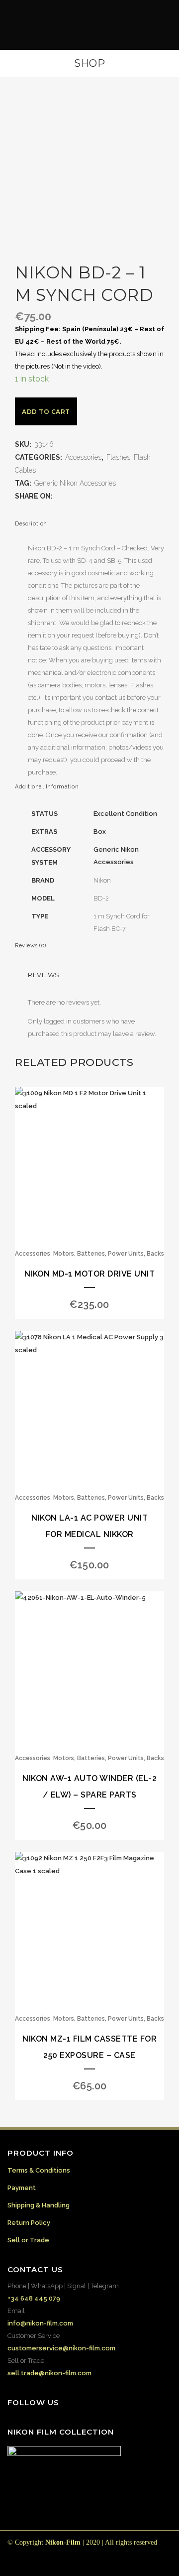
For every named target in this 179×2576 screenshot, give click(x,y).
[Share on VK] (119, 496)
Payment (22, 2188)
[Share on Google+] (79, 496)
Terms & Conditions (39, 2170)
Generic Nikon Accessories (75, 483)
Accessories (83, 457)
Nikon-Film (63, 2542)
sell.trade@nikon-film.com (49, 2373)
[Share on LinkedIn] (89, 496)
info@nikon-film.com (40, 2323)
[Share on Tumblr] (99, 496)
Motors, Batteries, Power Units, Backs (109, 1254)
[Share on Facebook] (59, 496)
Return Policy (29, 2223)
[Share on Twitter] (69, 496)
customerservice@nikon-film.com (61, 2348)
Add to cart (46, 412)
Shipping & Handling (39, 2205)
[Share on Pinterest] (109, 496)
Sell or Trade (28, 2240)
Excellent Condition (125, 814)
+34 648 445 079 (34, 2298)
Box (100, 832)
